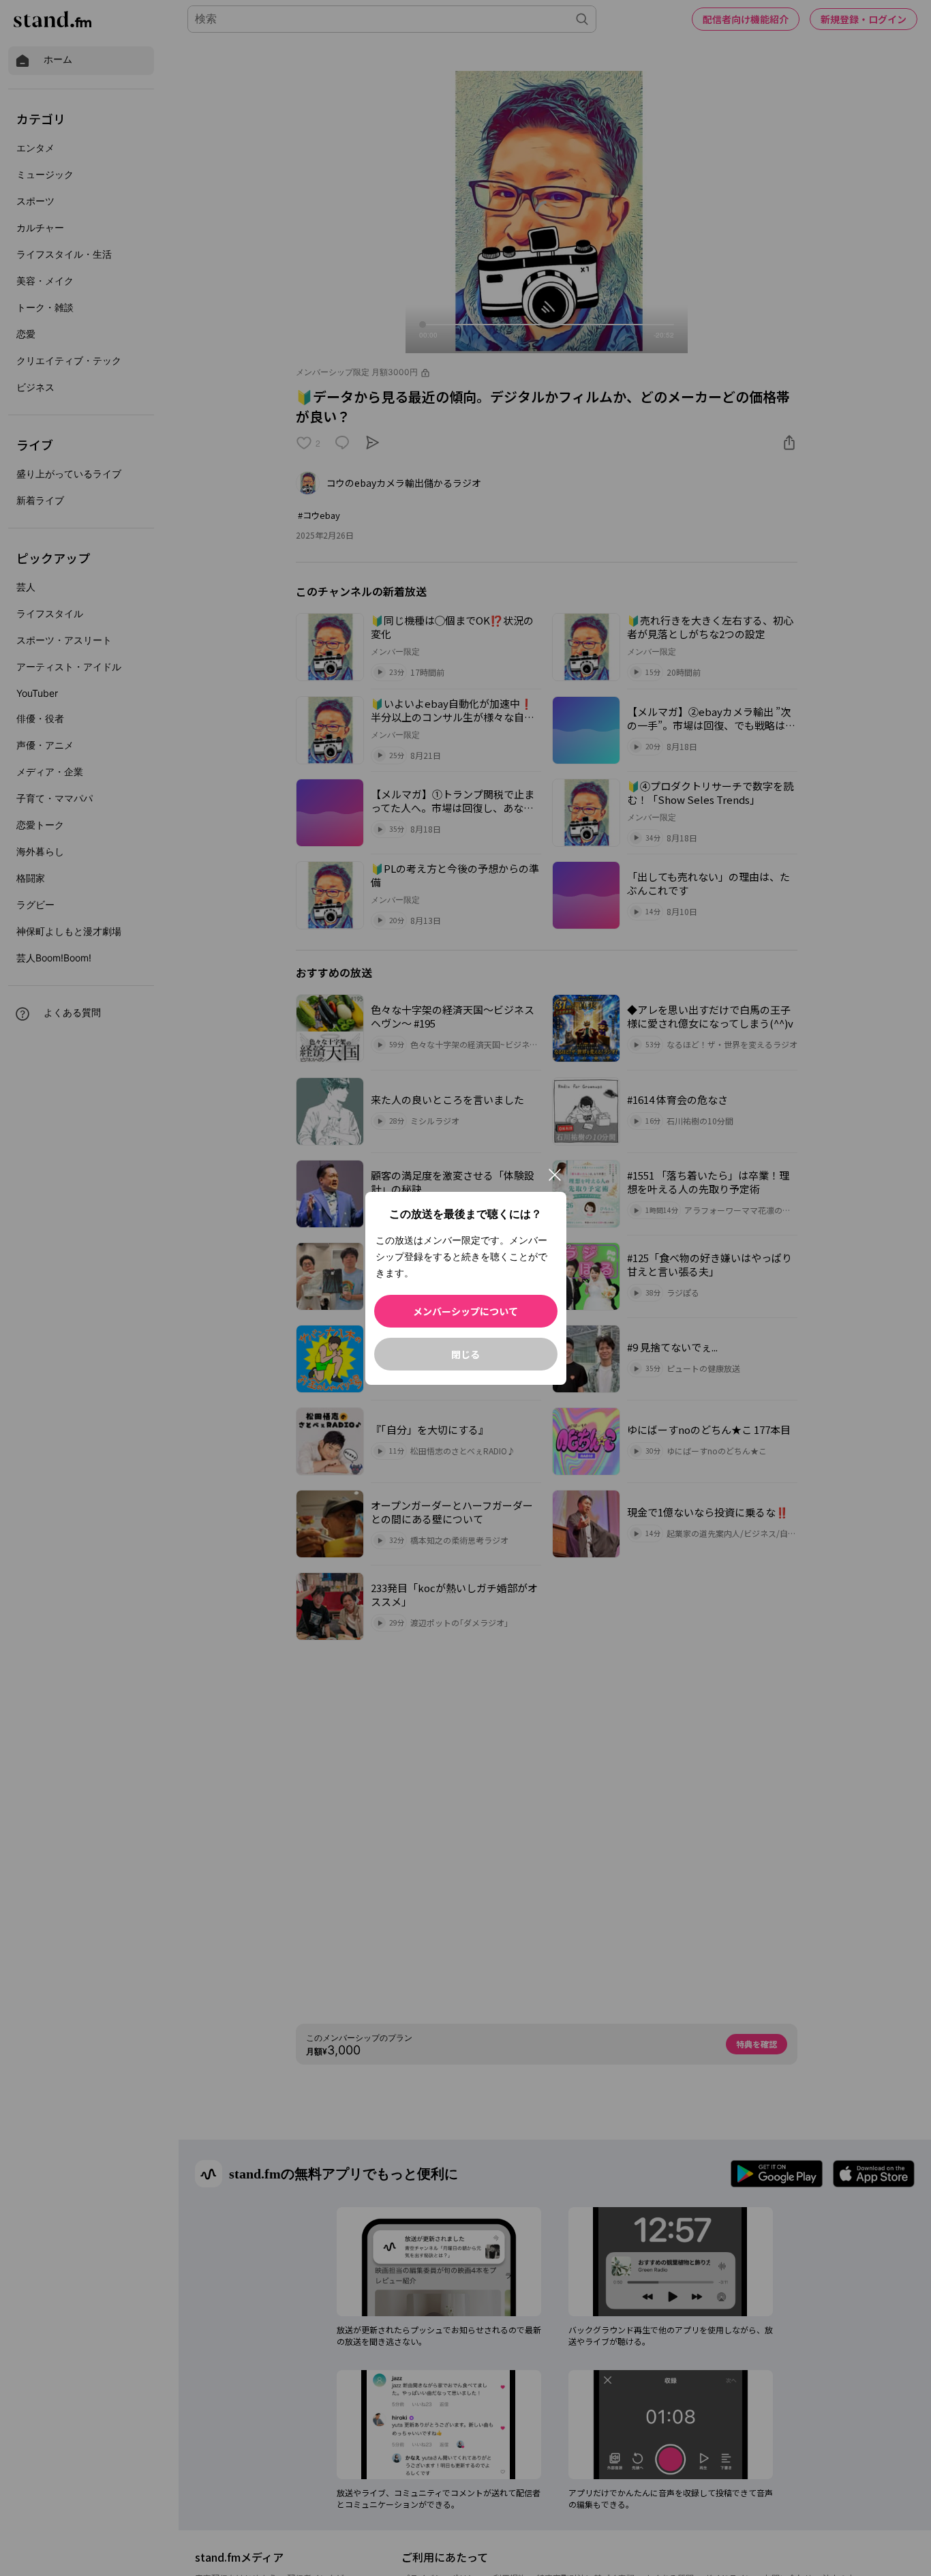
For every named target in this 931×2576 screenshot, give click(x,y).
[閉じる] (555, 1175)
